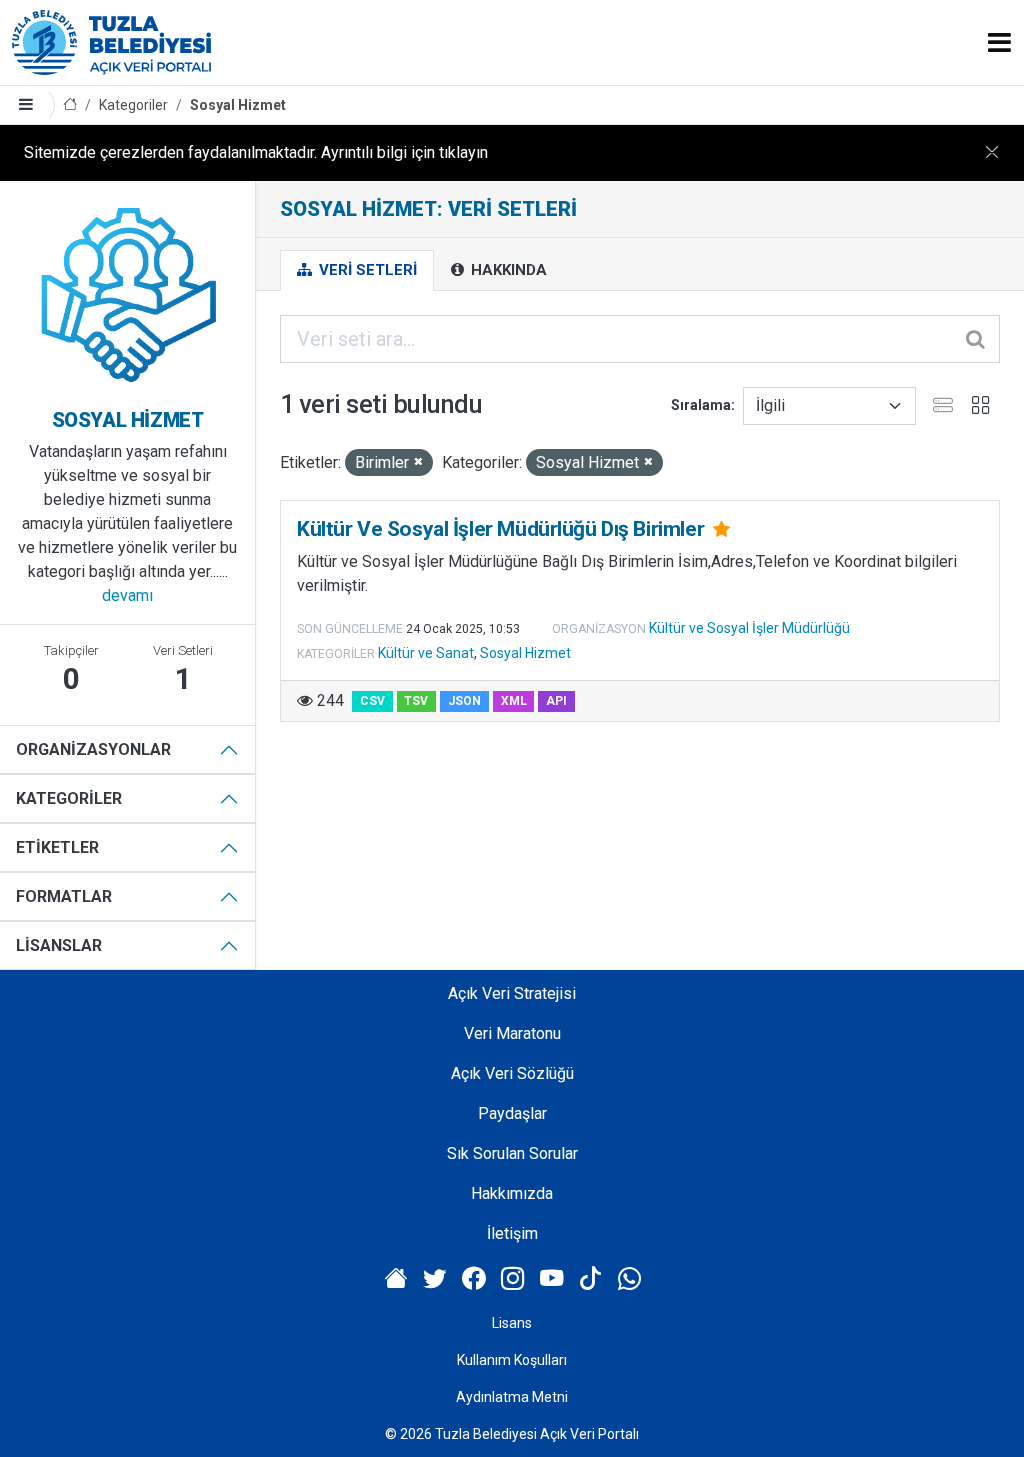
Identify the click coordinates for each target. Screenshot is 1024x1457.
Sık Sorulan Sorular (512, 1153)
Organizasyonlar (93, 749)
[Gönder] (977, 339)
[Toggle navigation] (999, 42)
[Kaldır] (418, 462)
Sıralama (701, 405)
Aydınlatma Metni (512, 1397)
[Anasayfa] (70, 105)
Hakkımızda (512, 1193)
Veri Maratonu (512, 1033)
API (556, 701)
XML (514, 701)
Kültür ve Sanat (426, 653)
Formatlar (64, 896)
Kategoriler (133, 105)
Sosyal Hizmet (238, 105)
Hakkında (507, 270)
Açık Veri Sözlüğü (512, 1073)
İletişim (512, 1233)
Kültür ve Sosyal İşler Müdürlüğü (749, 628)
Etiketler (57, 847)
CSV (372, 701)
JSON (464, 701)
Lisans (512, 1323)
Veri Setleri (366, 270)
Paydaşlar (512, 1113)
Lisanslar (59, 945)
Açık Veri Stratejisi (512, 993)
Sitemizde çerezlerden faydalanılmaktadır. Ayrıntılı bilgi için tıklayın (256, 152)
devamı (127, 595)
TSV (416, 701)
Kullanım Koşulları (512, 1360)
